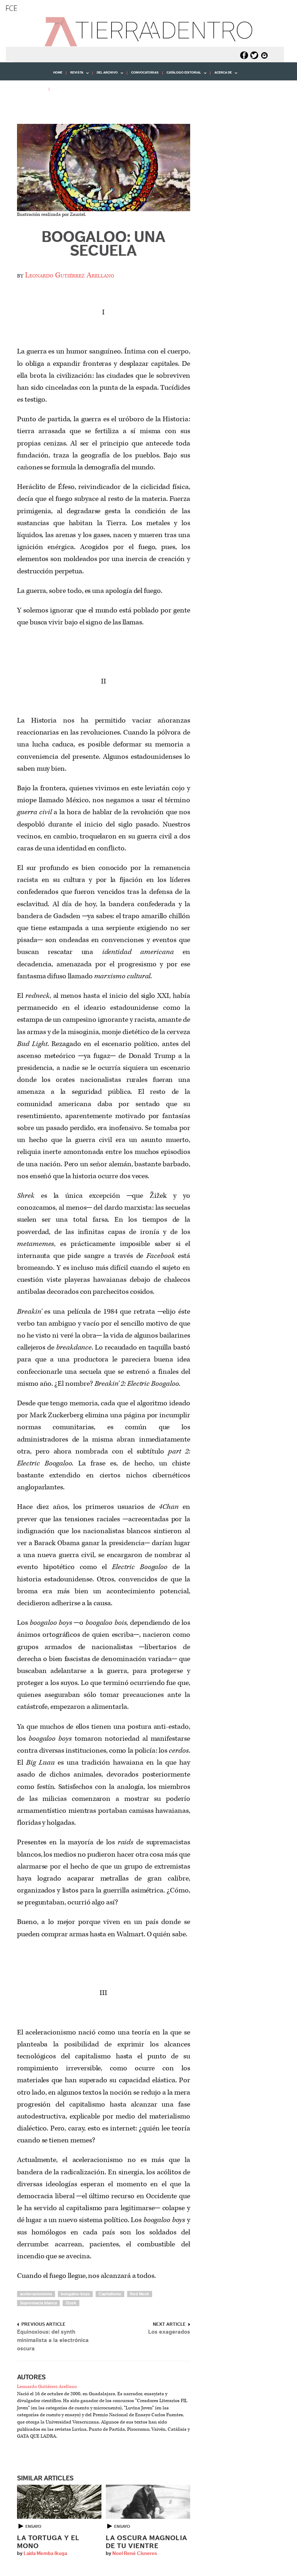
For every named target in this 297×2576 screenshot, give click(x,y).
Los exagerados (169, 2332)
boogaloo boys (75, 2294)
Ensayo (33, 2526)
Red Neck (140, 2294)
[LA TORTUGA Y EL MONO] (59, 2502)
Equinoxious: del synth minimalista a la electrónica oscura (53, 2340)
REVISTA (75, 75)
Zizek (71, 2303)
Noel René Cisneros (135, 2554)
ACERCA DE (221, 75)
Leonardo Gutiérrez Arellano (70, 275)
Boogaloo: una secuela (104, 244)
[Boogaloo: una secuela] (104, 168)
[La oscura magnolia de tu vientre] (148, 2502)
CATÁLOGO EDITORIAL (182, 75)
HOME (58, 73)
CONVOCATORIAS (145, 73)
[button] (27, 105)
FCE (11, 8)
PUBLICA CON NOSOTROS (73, 89)
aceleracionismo (36, 2294)
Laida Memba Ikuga (45, 2554)
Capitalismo (110, 2294)
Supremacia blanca (38, 2303)
